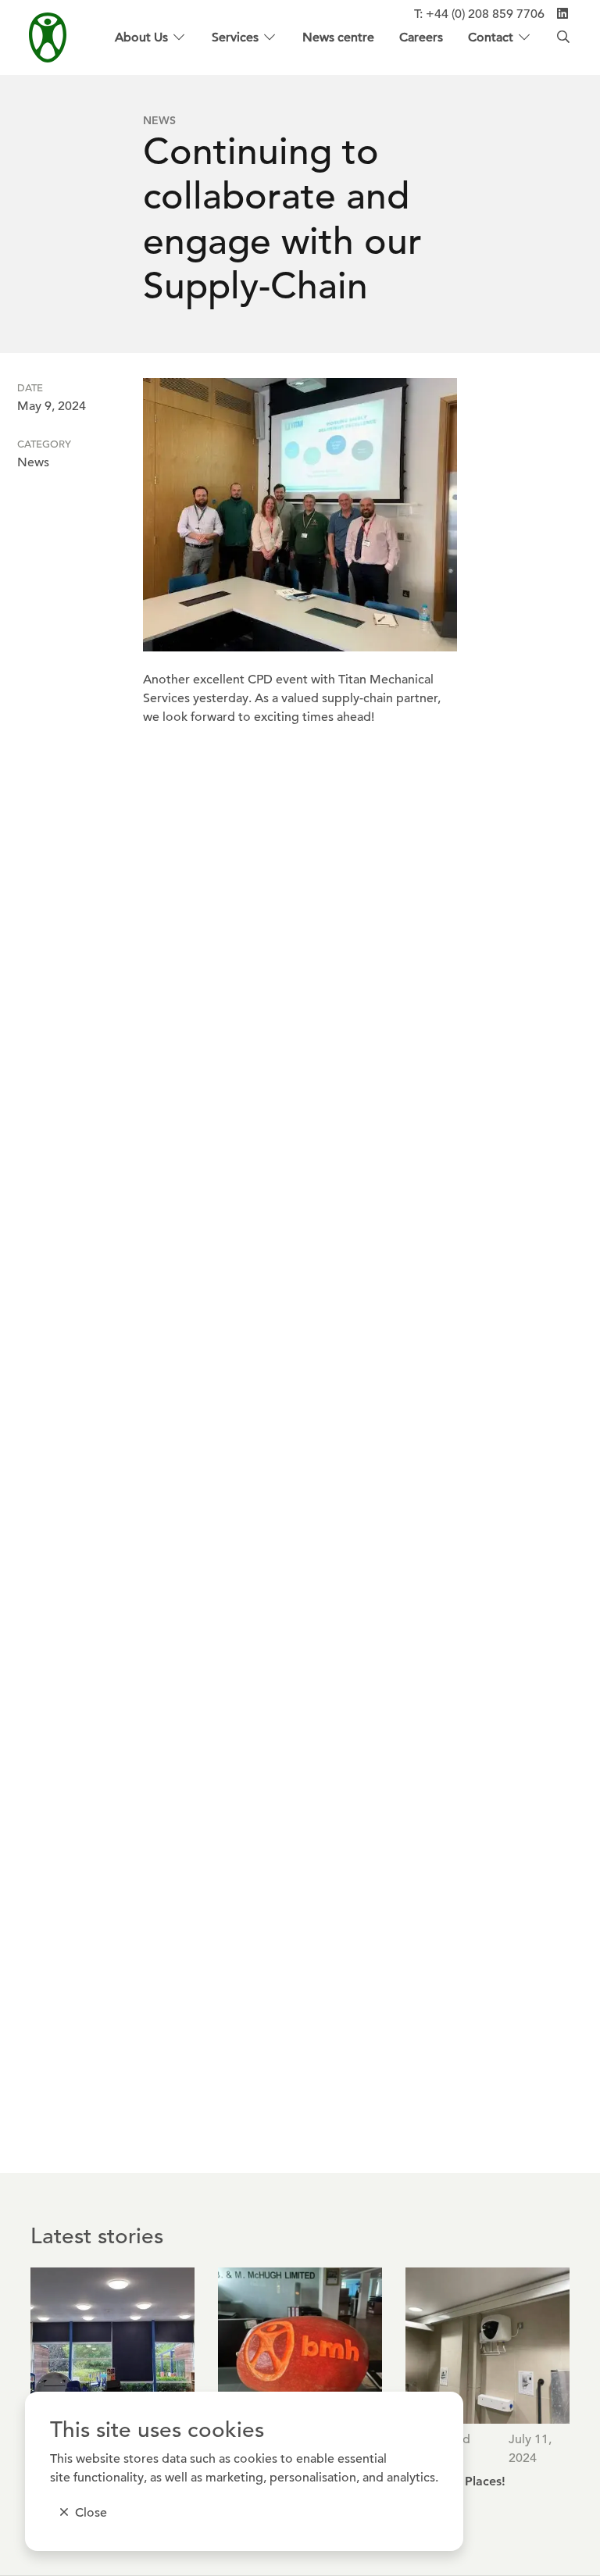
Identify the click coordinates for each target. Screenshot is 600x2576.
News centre (338, 37)
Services (235, 37)
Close (91, 2513)
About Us (141, 37)
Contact (491, 37)
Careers (421, 37)
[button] (300, 515)
